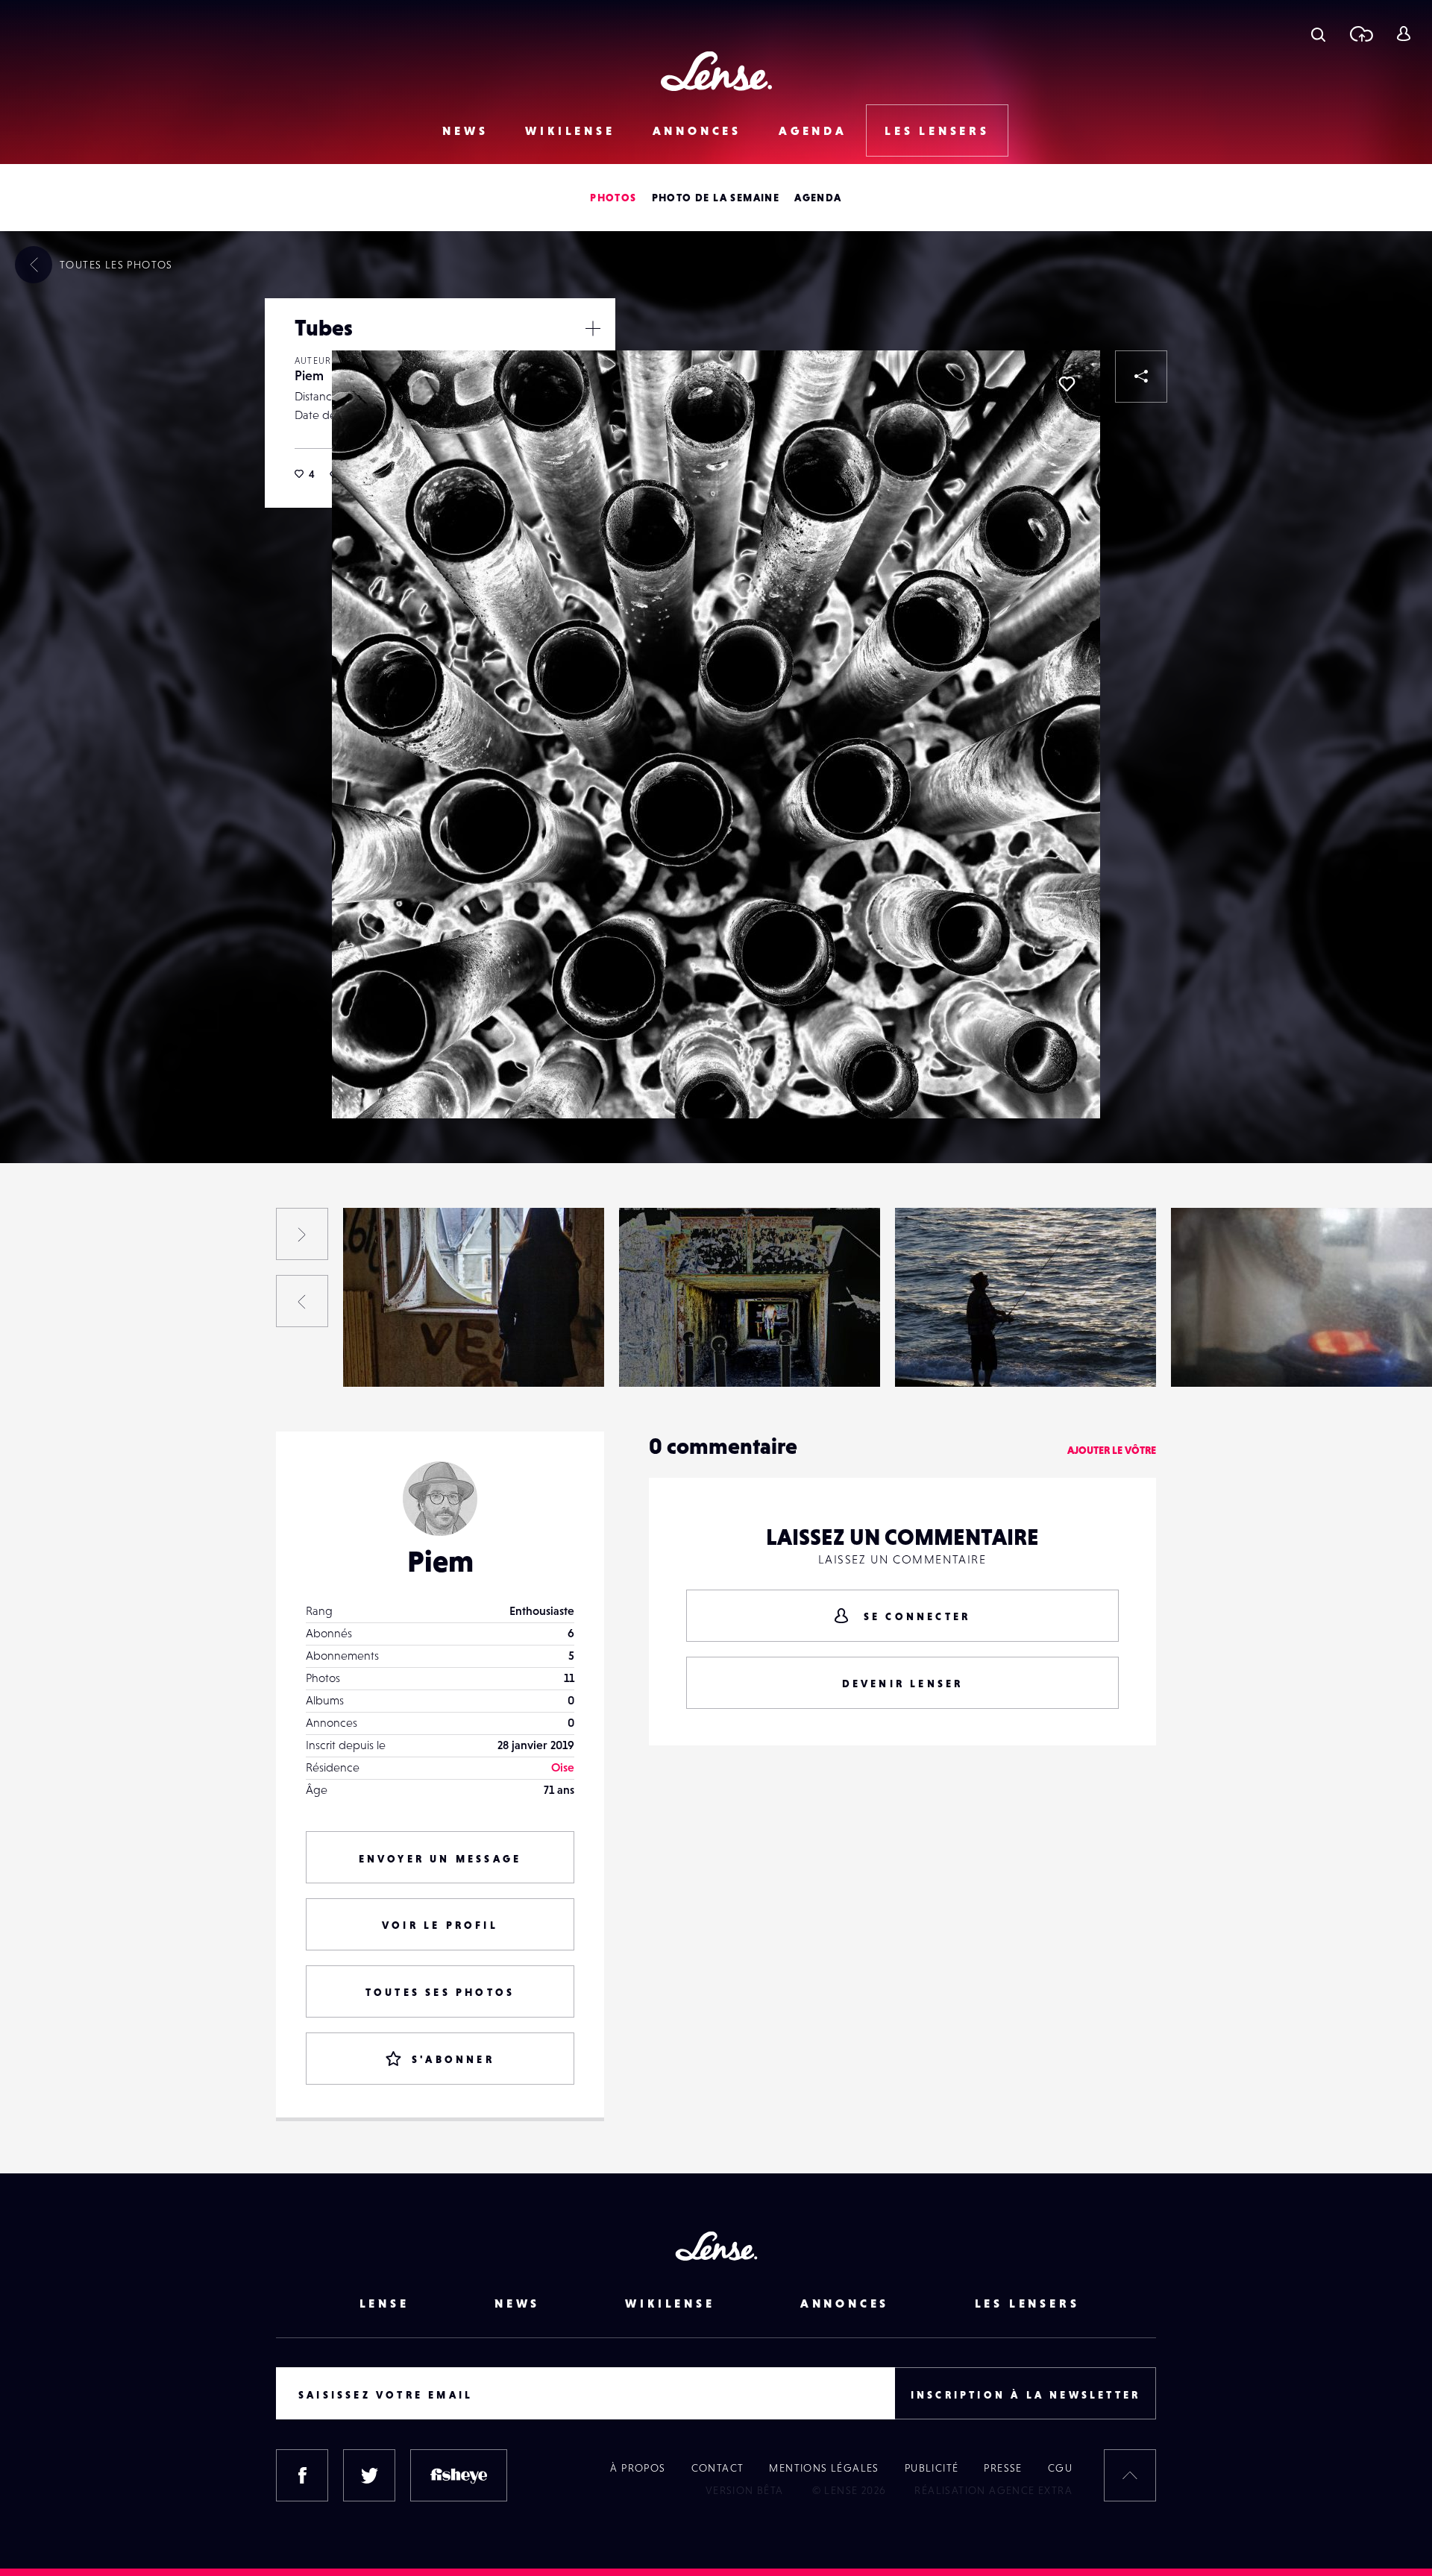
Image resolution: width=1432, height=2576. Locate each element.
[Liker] (1067, 384)
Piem (309, 375)
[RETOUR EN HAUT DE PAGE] (1130, 2475)
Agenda (813, 130)
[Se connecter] (1403, 34)
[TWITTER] (369, 2475)
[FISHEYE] (459, 2475)
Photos (613, 198)
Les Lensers (937, 130)
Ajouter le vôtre (1112, 1450)
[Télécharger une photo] (1361, 34)
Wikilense (570, 130)
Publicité (932, 2468)
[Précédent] (302, 1301)
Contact (718, 2468)
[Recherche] (1318, 34)
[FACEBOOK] (302, 2475)
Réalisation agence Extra (993, 2490)
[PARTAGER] (1141, 377)
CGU (1060, 2468)
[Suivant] (302, 1234)
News (465, 130)
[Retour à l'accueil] (716, 71)
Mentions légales (824, 2468)
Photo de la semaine (716, 198)
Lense (384, 2303)
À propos (638, 2468)
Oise (563, 1767)
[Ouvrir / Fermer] (593, 328)
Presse (1003, 2468)
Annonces (697, 130)
